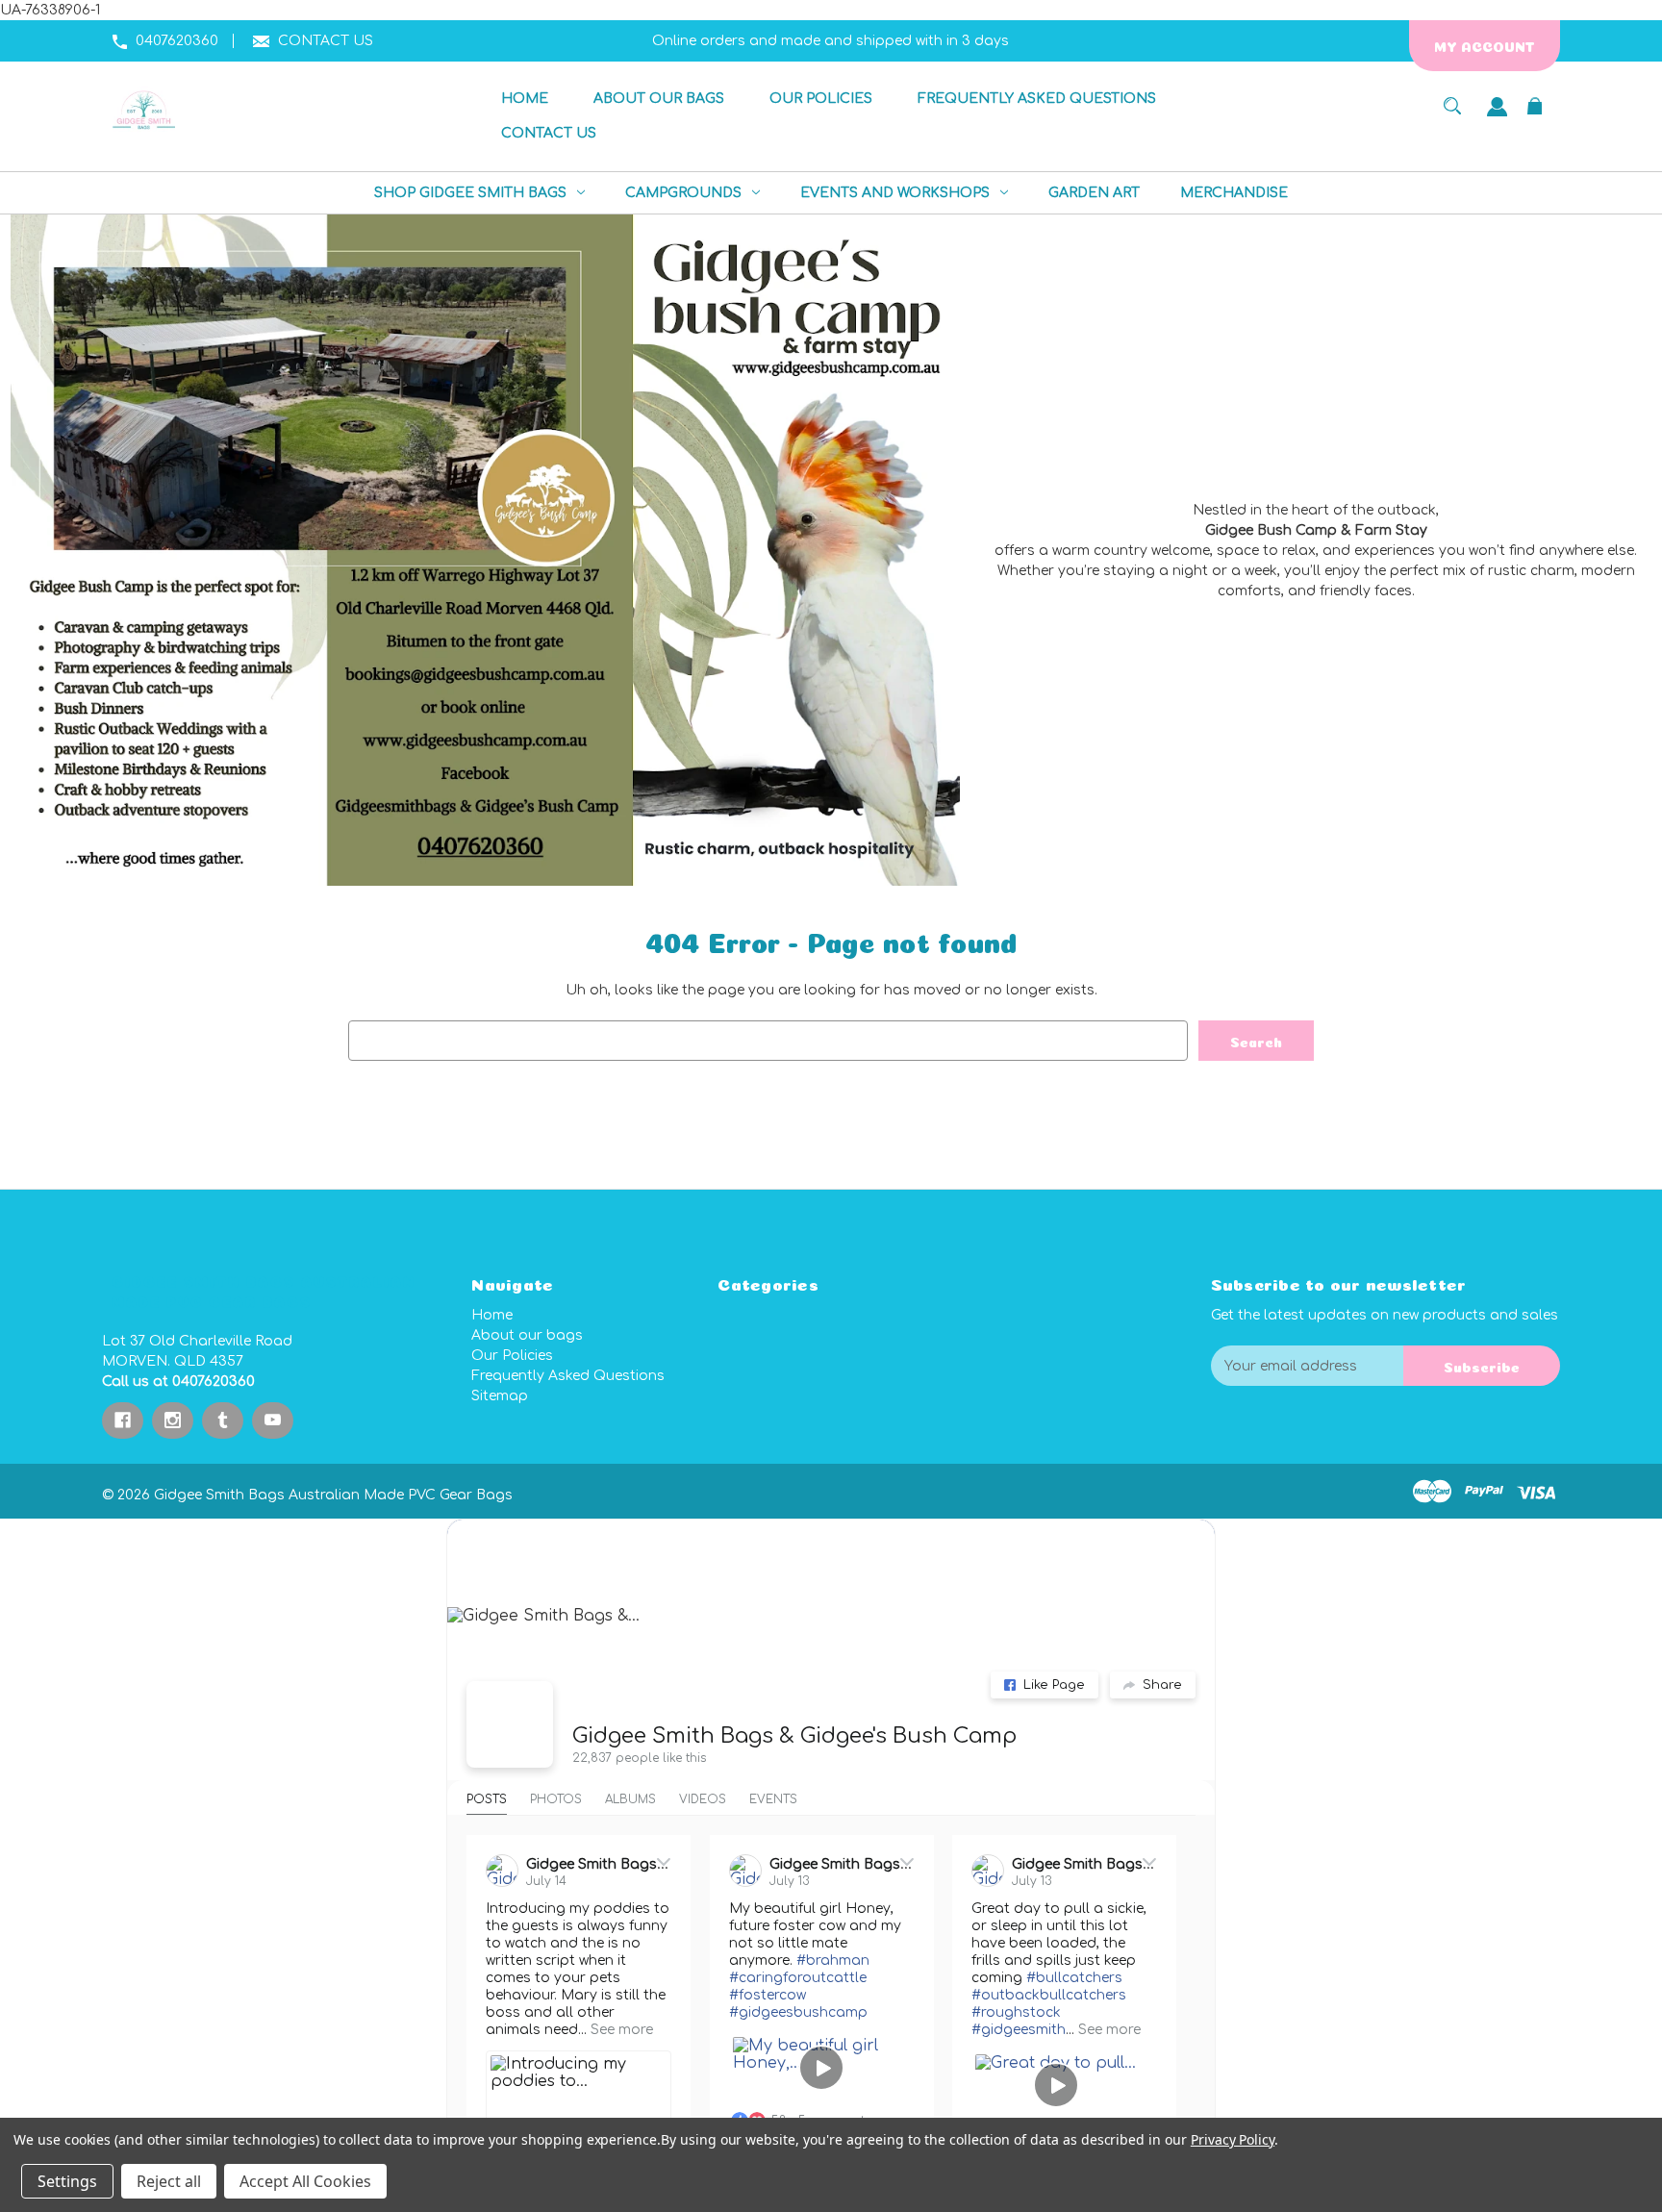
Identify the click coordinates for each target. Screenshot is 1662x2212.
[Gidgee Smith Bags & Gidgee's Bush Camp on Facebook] (510, 1724)
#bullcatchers (1074, 1978)
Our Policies (512, 1356)
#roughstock (1016, 2012)
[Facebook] (123, 1420)
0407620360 (177, 41)
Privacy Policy (1233, 2139)
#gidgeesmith (1019, 2030)
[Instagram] (173, 1420)
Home (492, 1315)
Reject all (169, 2181)
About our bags (527, 1335)
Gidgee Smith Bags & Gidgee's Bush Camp (794, 1736)
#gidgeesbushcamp (798, 2012)
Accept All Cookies (305, 2181)
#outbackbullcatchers (1049, 1995)
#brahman (833, 1961)
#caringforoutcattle (798, 1978)
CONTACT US (326, 41)
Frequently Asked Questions (568, 1376)
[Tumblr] (223, 1420)
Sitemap (500, 1396)
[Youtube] (273, 1420)
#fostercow (768, 1995)
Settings (67, 2181)
